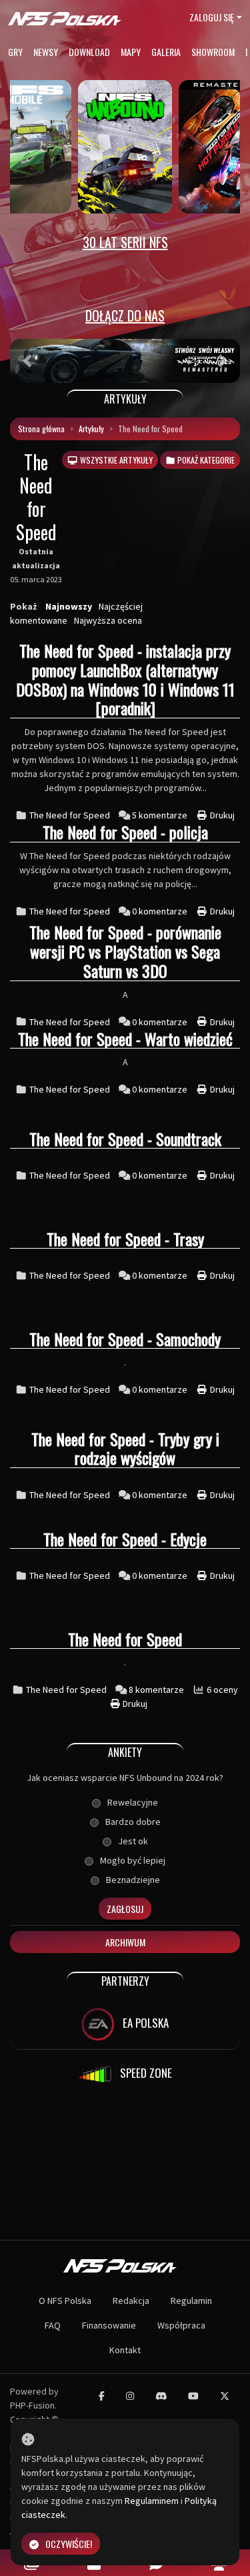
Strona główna (41, 429)
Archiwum (125, 1942)
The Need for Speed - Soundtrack (125, 1139)
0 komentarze (161, 911)
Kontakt (125, 2350)
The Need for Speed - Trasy (125, 1239)
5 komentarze (161, 815)
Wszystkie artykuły (115, 460)
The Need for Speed (70, 815)
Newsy (46, 52)
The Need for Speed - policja (125, 832)
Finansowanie (109, 2325)
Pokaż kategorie (205, 460)
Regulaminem (152, 2501)
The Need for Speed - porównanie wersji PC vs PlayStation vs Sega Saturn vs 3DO (125, 951)
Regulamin (191, 2301)
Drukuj (221, 815)
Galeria (166, 52)
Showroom (213, 52)
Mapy (131, 52)
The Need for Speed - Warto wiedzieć (125, 1039)
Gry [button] (15, 52)
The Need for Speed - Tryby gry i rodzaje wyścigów (125, 1448)
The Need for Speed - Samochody (125, 1339)
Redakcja (131, 2301)
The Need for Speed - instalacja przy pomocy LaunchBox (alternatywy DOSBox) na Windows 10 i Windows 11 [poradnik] (125, 679)
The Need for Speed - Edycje (125, 1539)
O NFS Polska (65, 2301)
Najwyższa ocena (108, 620)
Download (89, 52)
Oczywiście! (69, 2544)
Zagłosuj (125, 1909)
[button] (27, 361)
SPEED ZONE (145, 2073)
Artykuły (91, 429)
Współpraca (181, 2325)
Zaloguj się (212, 17)
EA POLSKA (144, 2023)
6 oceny (222, 1690)
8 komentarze (157, 1690)
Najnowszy (69, 606)
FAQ (53, 2325)
